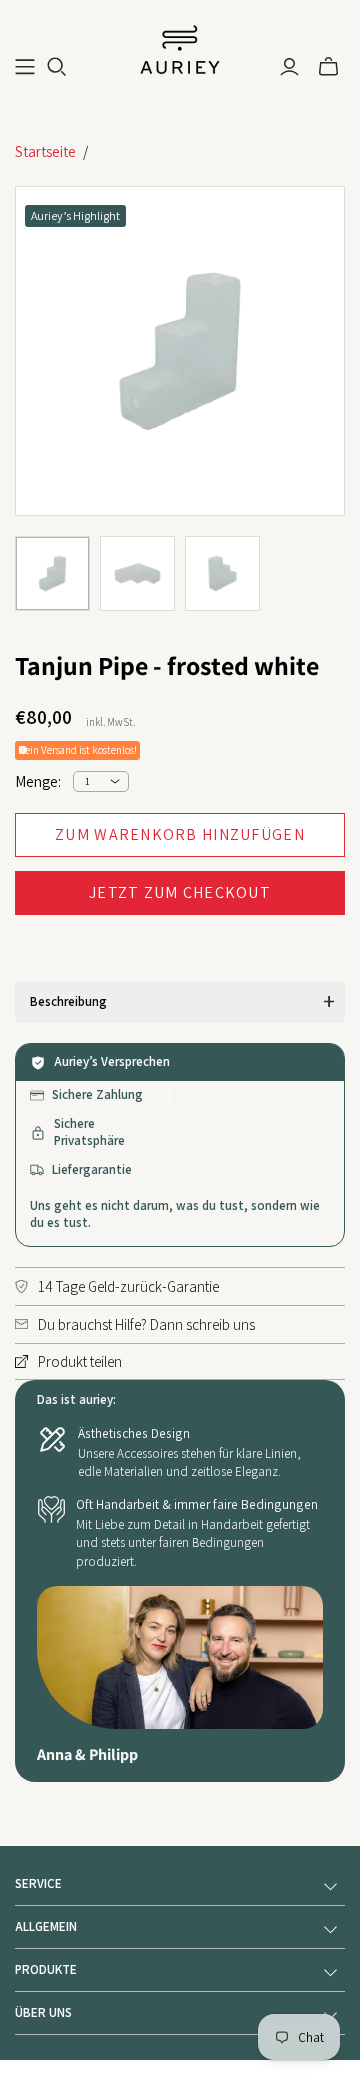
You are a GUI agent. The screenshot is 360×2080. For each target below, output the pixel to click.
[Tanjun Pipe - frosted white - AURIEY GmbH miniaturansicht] (52, 573)
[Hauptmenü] (25, 67)
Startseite (45, 151)
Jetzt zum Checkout (180, 892)
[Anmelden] (289, 67)
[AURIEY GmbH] (180, 48)
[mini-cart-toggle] (328, 67)
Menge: (38, 781)
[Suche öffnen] (57, 67)
